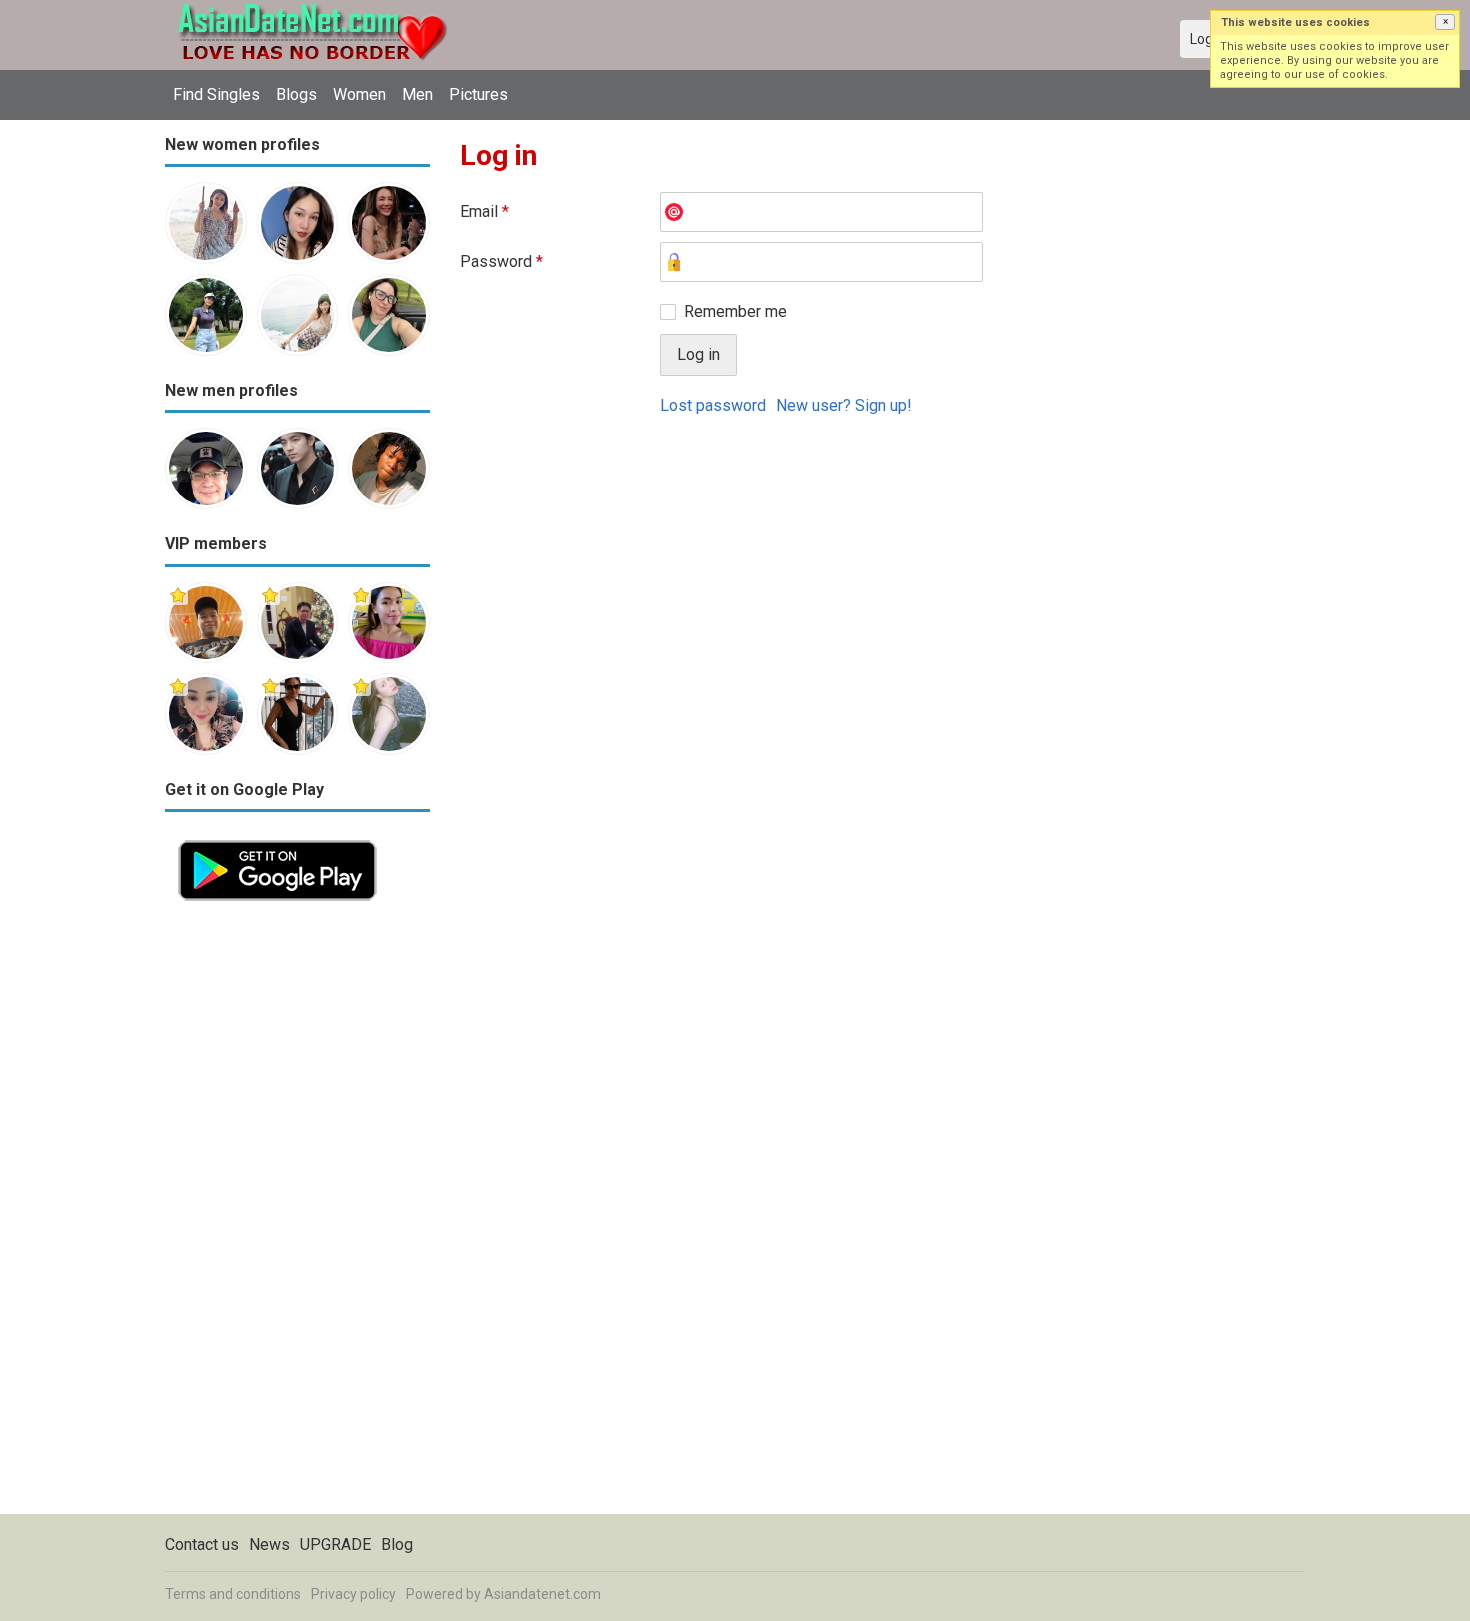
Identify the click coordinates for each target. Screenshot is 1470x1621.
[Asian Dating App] (277, 838)
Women (359, 94)
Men (417, 94)
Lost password (713, 405)
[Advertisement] (297, 1214)
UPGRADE (335, 1544)
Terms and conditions (233, 1594)
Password (501, 261)
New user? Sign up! (844, 405)
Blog (397, 1544)
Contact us (202, 1544)
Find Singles (216, 94)
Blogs (296, 94)
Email (484, 211)
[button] (1445, 22)
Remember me (735, 311)
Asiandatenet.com (542, 1594)
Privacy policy (353, 1594)
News (269, 1544)
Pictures (478, 94)
